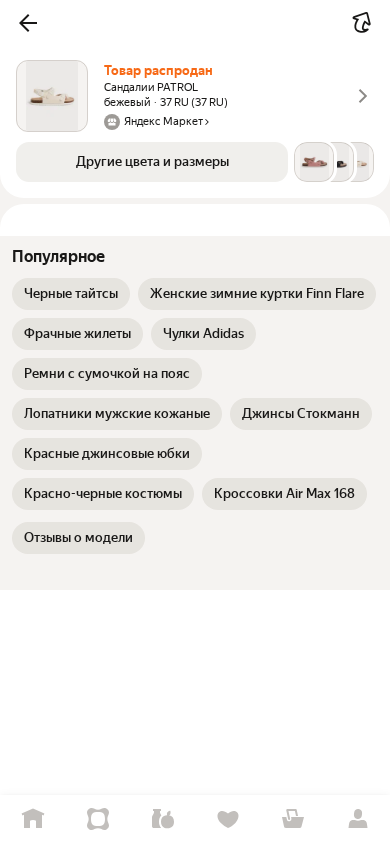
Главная (32, 819)
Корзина (292, 819)
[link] (71, 294)
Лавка (162, 819)
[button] (28, 23)
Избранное (227, 819)
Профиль (357, 819)
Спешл (97, 819)
